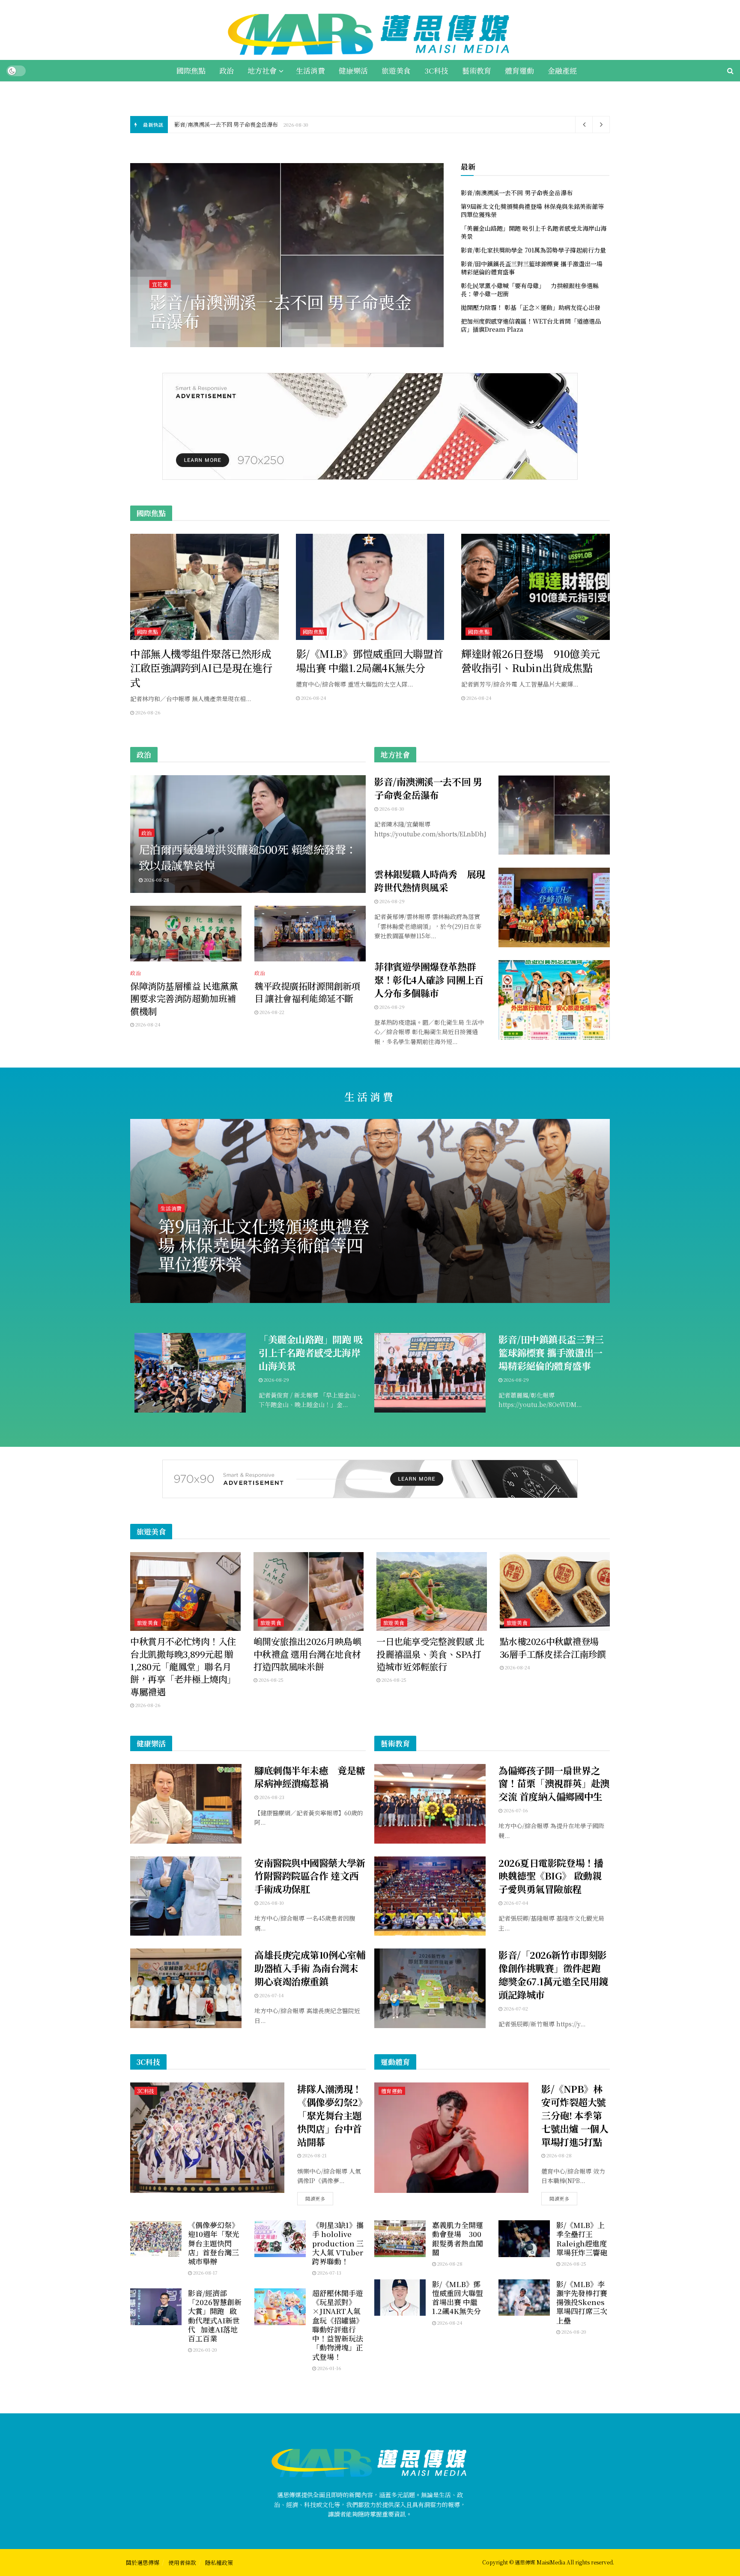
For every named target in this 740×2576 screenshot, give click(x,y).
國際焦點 (191, 70)
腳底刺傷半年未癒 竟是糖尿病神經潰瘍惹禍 (310, 1777)
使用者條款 (182, 2563)
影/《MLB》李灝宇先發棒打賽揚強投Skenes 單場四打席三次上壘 (582, 2302)
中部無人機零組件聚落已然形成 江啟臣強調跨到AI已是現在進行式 (206, 668)
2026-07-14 (271, 1995)
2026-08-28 (156, 880)
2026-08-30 (391, 809)
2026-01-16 (329, 2368)
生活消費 (310, 70)
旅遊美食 (396, 70)
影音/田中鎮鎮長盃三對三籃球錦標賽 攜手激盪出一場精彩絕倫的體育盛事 (532, 268)
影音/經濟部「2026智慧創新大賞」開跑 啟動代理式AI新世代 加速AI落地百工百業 (215, 2316)
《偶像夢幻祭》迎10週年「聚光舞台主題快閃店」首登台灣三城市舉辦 (214, 2243)
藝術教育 (477, 70)
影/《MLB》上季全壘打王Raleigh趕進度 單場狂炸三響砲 (582, 2238)
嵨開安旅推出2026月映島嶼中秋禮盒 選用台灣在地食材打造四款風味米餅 (307, 1654)
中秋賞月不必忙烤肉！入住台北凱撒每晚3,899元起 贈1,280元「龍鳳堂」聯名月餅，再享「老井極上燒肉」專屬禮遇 (183, 1666)
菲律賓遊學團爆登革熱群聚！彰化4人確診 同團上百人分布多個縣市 (429, 980)
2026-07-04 (515, 1903)
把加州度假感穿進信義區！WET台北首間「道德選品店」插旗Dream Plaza (531, 325)
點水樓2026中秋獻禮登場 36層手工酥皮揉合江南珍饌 (553, 1647)
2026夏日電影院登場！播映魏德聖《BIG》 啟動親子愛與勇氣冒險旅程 (551, 1876)
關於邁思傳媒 (143, 2563)
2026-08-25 (270, 1680)
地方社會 (262, 70)
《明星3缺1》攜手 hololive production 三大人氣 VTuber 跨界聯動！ (338, 2243)
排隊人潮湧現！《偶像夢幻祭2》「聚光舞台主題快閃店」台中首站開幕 (330, 2115)
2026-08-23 (271, 1797)
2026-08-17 (205, 2273)
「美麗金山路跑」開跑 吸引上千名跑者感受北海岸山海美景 (534, 232)
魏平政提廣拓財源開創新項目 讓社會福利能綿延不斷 (307, 992)
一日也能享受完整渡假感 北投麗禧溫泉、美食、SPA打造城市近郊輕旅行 (430, 1654)
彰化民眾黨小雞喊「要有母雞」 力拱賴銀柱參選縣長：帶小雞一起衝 (530, 290)
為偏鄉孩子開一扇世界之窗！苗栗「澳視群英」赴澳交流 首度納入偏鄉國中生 (554, 1783)
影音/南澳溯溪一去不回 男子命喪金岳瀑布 (226, 124)
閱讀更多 (315, 2198)
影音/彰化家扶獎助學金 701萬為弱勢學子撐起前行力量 (533, 250)
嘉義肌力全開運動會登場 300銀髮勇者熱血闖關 (458, 2238)
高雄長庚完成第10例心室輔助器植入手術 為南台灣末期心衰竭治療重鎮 (310, 1968)
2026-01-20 (204, 2350)
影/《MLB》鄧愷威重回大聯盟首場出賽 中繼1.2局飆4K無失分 (370, 661)
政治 (227, 70)
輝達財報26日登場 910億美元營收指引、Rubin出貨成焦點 (530, 661)
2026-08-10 (271, 1903)
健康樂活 (353, 70)
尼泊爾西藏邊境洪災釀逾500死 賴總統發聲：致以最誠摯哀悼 (248, 857)
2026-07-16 (515, 1810)
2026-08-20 (573, 2332)
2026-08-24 (313, 698)
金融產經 (562, 70)
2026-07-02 (515, 2008)
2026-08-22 (271, 1012)
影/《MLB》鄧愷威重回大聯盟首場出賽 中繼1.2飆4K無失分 (458, 2298)
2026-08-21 (314, 2155)
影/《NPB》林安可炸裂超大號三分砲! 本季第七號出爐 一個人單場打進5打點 (575, 2115)
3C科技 (436, 70)
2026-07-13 (329, 2273)
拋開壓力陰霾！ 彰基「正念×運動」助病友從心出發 (531, 307)
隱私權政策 (219, 2563)
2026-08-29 (167, 340)
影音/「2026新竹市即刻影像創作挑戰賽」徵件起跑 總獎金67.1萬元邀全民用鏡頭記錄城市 (553, 1974)
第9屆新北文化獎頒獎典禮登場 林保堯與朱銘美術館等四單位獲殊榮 (282, 311)
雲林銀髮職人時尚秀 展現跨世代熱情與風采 (430, 880)
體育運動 (519, 70)
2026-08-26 (147, 712)
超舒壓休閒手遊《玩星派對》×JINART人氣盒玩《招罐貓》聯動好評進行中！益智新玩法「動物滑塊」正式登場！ (338, 2325)
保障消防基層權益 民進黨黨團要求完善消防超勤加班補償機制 (184, 998)
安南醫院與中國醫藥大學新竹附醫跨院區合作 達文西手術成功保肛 (310, 1876)
